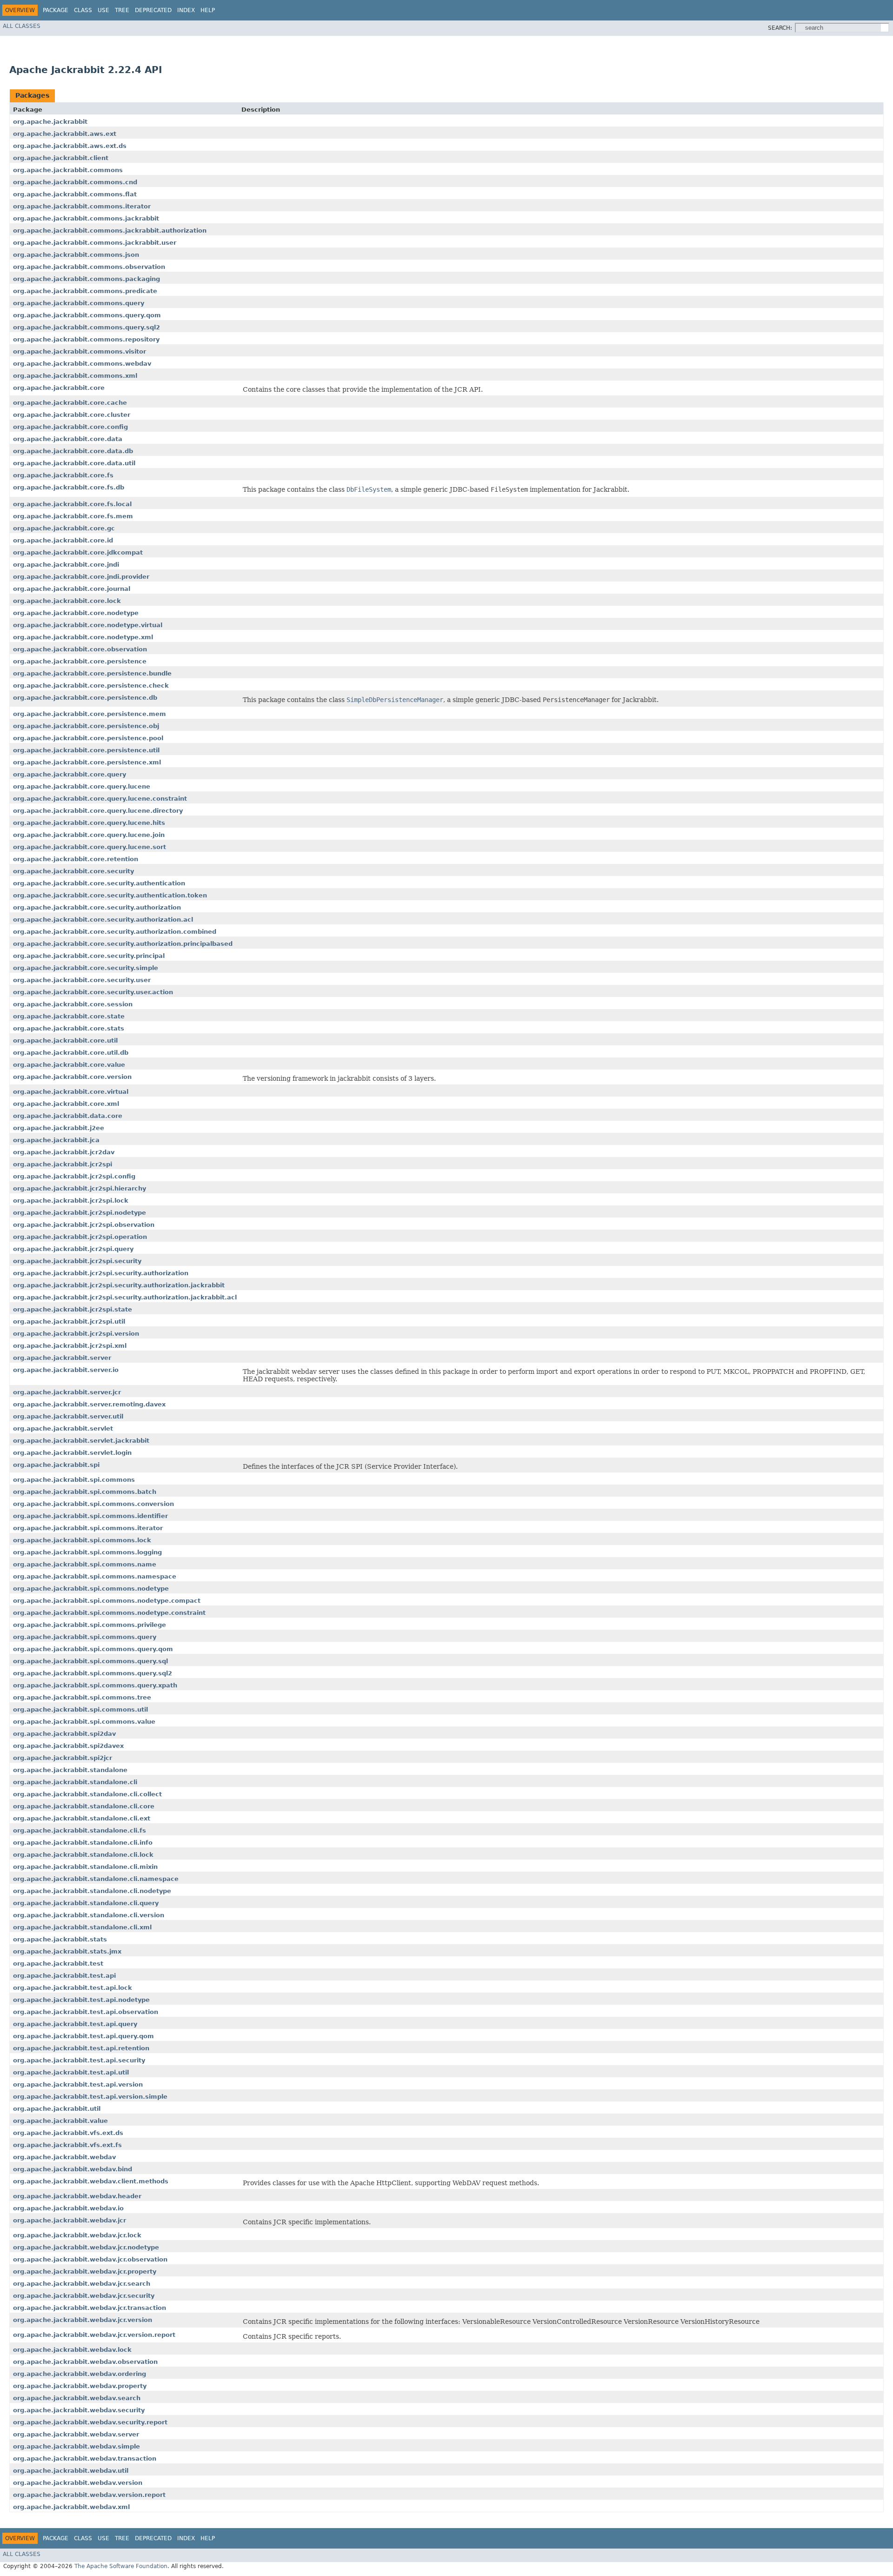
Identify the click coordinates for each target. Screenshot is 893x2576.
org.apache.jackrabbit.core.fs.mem (73, 516)
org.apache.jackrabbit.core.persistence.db (85, 698)
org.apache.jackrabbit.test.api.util (71, 2072)
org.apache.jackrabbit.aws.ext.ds (70, 146)
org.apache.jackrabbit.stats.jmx (67, 1951)
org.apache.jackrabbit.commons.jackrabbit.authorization (110, 231)
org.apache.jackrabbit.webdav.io (68, 2208)
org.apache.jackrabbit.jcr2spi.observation (84, 1225)
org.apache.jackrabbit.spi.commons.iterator (88, 1528)
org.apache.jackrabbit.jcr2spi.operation (80, 1237)
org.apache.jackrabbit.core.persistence (80, 661)
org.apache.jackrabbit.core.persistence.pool (88, 738)
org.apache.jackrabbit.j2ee (59, 1128)
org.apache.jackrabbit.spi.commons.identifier (90, 1516)
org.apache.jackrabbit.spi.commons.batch (85, 1492)
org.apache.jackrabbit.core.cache (70, 403)
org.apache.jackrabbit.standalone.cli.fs (80, 1830)
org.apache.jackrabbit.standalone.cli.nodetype (92, 1891)
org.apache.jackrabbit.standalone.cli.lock (83, 1855)
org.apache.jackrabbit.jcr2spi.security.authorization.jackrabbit (119, 1285)
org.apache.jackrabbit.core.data (68, 439)
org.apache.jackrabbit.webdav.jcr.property (85, 2272)
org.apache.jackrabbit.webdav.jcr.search (82, 2284)
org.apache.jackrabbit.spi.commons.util (80, 1710)
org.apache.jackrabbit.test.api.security (79, 2060)
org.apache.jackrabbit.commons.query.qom (87, 315)
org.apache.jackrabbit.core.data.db (73, 451)
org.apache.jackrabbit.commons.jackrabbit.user (95, 243)
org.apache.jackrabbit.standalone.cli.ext (82, 1818)
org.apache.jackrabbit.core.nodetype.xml (83, 637)
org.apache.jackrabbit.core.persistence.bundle (92, 673)
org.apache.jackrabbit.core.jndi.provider (81, 577)
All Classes (22, 26)
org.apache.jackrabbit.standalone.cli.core (84, 1806)
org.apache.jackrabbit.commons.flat (75, 194)
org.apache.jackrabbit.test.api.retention (81, 2048)
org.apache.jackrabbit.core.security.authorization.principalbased (123, 944)
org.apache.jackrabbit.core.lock (67, 601)
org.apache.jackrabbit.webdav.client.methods (91, 2181)
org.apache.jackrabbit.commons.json (76, 255)
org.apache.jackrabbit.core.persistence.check (91, 686)
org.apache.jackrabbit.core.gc (64, 528)
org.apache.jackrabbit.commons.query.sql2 (87, 327)
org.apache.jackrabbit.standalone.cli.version (89, 1915)
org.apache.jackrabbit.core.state (69, 1016)
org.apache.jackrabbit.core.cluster (72, 415)
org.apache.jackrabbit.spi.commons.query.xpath (95, 1685)
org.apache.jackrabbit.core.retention (76, 859)
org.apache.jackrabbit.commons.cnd (75, 182)
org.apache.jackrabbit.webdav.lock (72, 2350)
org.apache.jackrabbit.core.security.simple (86, 968)
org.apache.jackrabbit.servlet (63, 1429)
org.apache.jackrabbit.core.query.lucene (82, 786)
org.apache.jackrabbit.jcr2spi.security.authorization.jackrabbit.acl (125, 1297)
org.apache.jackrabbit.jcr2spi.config (74, 1176)
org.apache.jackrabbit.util (57, 2109)
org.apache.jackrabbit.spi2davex (68, 1746)
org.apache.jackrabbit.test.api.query (75, 2024)
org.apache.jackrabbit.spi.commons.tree (82, 1697)
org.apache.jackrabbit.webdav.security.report (90, 2422)
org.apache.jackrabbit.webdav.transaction (85, 2459)
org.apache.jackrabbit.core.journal (72, 589)
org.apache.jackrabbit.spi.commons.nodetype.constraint (109, 1613)
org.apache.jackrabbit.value (60, 2121)
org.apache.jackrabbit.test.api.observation (86, 2012)
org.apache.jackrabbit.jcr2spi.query (73, 1249)
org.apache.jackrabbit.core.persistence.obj (86, 726)
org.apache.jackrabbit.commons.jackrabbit (86, 218)
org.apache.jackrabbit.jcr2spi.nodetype (80, 1213)
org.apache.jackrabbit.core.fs (63, 475)
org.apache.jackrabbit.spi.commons (74, 1480)
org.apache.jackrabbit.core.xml (66, 1104)
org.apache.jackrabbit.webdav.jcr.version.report (94, 2335)
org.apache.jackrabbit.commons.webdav (82, 364)
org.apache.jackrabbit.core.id (63, 540)
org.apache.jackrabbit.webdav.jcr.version (83, 2320)
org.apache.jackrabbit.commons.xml (75, 376)
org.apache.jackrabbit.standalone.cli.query (86, 1903)
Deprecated (153, 10)
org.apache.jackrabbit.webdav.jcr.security (84, 2296)
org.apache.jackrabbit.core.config (70, 427)
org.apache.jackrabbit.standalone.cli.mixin (85, 1867)
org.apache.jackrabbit (50, 122)
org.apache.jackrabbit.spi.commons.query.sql (90, 1661)
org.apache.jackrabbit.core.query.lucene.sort (90, 847)
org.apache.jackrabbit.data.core (68, 1116)
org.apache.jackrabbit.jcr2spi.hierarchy (80, 1188)
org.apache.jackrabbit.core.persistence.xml (87, 762)
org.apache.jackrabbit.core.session (73, 1004)
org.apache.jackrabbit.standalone (70, 1770)
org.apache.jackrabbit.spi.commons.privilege (90, 1625)
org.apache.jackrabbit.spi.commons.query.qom (93, 1649)
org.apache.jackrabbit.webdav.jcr (70, 2220)
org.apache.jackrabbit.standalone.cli (75, 1782)
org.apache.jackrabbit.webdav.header (77, 2196)
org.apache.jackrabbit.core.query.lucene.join (89, 835)
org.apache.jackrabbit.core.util (65, 1040)
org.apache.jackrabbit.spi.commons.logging (87, 1552)
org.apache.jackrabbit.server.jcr (67, 1392)
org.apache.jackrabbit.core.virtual (71, 1092)
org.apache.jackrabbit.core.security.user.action (93, 992)
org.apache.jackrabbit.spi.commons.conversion (93, 1504)
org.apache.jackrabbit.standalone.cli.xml (82, 1927)
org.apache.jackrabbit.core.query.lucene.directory (98, 811)
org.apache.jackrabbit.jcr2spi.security (77, 1261)
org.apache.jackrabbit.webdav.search (77, 2398)
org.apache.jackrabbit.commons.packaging (87, 279)
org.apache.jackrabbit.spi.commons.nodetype (91, 1589)
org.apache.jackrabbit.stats (60, 1939)
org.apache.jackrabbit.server (62, 1358)
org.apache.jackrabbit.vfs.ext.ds (68, 2133)
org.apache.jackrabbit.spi (56, 1465)
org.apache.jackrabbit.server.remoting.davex (89, 1404)
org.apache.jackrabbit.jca (56, 1140)
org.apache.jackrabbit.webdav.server (76, 2434)
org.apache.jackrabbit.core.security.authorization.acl (103, 920)
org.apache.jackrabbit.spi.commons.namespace (95, 1576)
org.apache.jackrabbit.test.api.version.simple (90, 2097)
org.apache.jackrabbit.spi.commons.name (85, 1564)
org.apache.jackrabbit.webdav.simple (77, 2446)
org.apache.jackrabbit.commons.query (79, 303)
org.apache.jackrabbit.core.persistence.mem (90, 714)
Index (186, 10)
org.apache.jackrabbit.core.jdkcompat (78, 552)
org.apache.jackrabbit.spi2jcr (63, 1758)
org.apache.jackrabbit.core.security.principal (89, 956)
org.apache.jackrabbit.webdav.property (80, 2386)
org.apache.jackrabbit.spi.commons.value (84, 1722)
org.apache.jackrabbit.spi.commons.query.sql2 (93, 1673)
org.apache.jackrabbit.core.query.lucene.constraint (100, 799)
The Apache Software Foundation (121, 2566)
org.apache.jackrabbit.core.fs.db (69, 487)
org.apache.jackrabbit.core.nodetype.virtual (88, 625)
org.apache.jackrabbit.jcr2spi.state (73, 1309)
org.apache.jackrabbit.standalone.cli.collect (87, 1794)
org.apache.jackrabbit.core (59, 388)
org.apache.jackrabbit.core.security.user (82, 980)
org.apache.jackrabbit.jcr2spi (63, 1164)
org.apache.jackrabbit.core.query (70, 774)
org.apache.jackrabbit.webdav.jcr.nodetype (86, 2247)
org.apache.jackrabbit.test (58, 1964)
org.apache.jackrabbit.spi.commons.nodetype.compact (107, 1601)
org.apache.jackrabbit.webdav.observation (85, 2362)
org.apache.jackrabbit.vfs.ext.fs (67, 2145)
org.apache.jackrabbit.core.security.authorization (97, 907)
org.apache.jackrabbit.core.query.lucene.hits (89, 823)
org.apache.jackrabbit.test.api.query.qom (83, 2036)
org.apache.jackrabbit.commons (68, 170)
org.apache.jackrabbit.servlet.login (72, 1453)
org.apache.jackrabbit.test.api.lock (73, 1988)
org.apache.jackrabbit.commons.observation (89, 267)
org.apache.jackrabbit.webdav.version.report (89, 2495)
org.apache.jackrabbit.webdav (64, 2157)
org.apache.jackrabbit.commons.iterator (82, 206)
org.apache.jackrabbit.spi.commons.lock (82, 1540)
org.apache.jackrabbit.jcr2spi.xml (70, 1346)
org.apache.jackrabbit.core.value (69, 1065)
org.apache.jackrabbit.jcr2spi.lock (71, 1201)
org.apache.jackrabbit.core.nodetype (76, 613)
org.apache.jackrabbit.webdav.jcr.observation (90, 2259)
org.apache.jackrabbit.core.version (72, 1077)
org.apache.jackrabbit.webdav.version (78, 2483)
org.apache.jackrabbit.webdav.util (71, 2471)
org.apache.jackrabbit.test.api (64, 1976)
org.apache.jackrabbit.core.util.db (71, 1053)
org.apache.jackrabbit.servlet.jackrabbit (81, 1441)
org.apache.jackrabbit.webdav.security (79, 2410)
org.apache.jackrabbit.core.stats (69, 1028)
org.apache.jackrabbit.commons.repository (86, 339)
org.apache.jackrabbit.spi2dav (64, 1734)
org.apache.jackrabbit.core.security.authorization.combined (115, 932)
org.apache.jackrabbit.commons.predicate (85, 291)
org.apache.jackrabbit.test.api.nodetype (81, 2000)
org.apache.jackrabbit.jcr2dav (64, 1152)
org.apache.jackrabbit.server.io (66, 1370)
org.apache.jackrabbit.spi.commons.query (85, 1637)
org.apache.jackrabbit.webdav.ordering (80, 2374)
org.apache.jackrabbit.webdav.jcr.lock (77, 2235)
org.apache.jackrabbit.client (61, 158)
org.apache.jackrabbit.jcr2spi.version (76, 1334)
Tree (122, 10)
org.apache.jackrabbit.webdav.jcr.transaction (90, 2308)
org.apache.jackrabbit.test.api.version (78, 2084)
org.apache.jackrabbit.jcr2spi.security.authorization (101, 1273)
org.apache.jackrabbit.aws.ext (65, 134)
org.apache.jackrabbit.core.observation (80, 649)
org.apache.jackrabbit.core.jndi (66, 565)
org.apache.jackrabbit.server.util (68, 1416)
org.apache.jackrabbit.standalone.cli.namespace (96, 1879)
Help (208, 10)
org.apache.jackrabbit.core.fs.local (72, 504)
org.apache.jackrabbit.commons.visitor (80, 351)
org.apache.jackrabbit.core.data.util (74, 463)
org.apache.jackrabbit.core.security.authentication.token (110, 895)
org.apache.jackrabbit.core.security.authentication (99, 883)
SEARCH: (780, 28)
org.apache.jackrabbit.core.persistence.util (86, 750)
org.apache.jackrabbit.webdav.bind (73, 2169)
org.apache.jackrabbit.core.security (73, 871)
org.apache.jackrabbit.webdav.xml (71, 2507)
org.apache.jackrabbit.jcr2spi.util (69, 1321)
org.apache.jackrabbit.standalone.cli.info (83, 1843)
